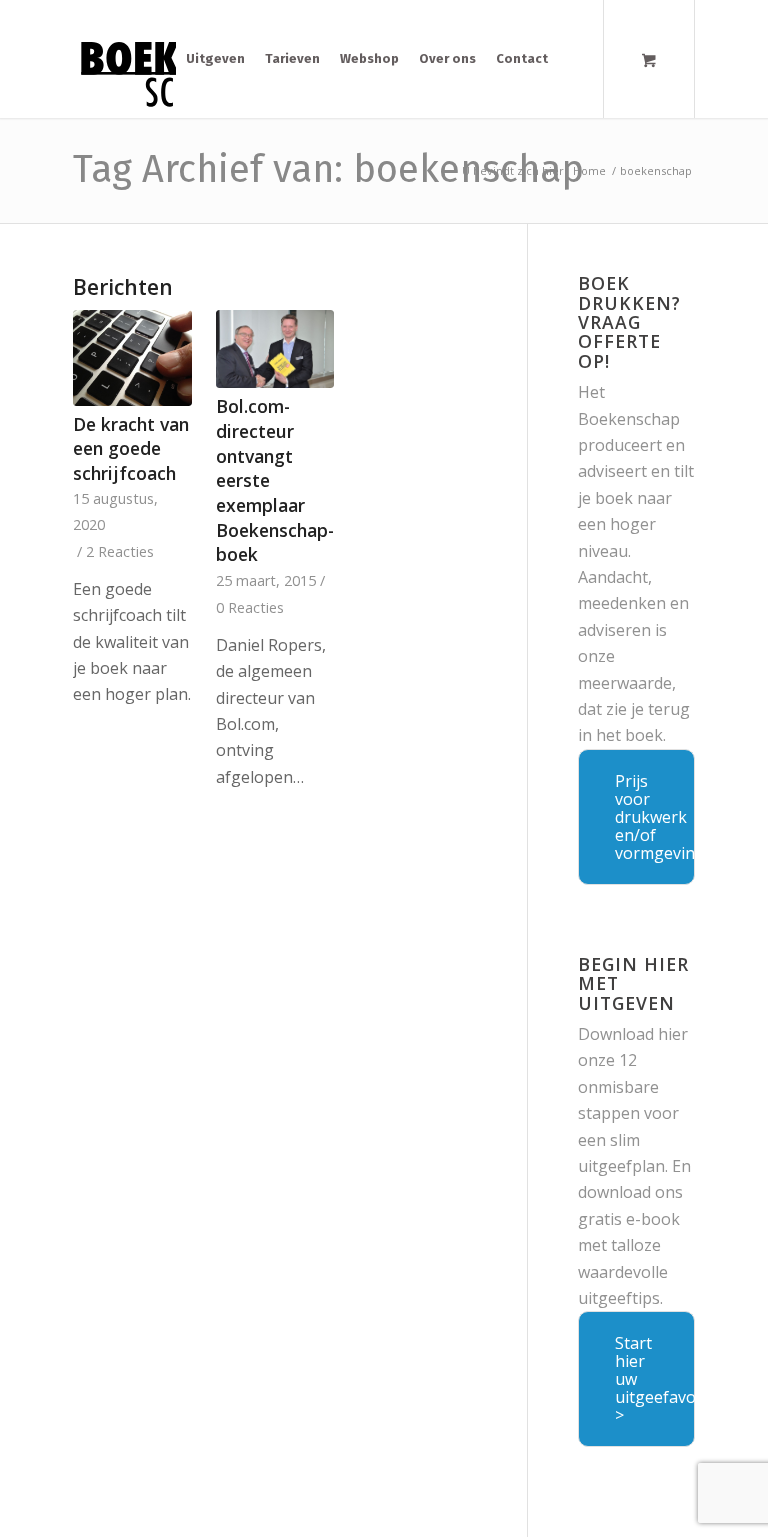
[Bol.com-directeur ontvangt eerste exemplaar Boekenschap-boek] (275, 349)
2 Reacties (120, 551)
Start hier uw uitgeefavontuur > (655, 1379)
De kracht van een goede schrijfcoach (131, 448)
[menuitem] (215, 59)
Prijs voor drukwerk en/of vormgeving (655, 817)
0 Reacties (250, 607)
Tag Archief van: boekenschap (328, 169)
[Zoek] (573, 59)
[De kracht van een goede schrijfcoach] (132, 358)
